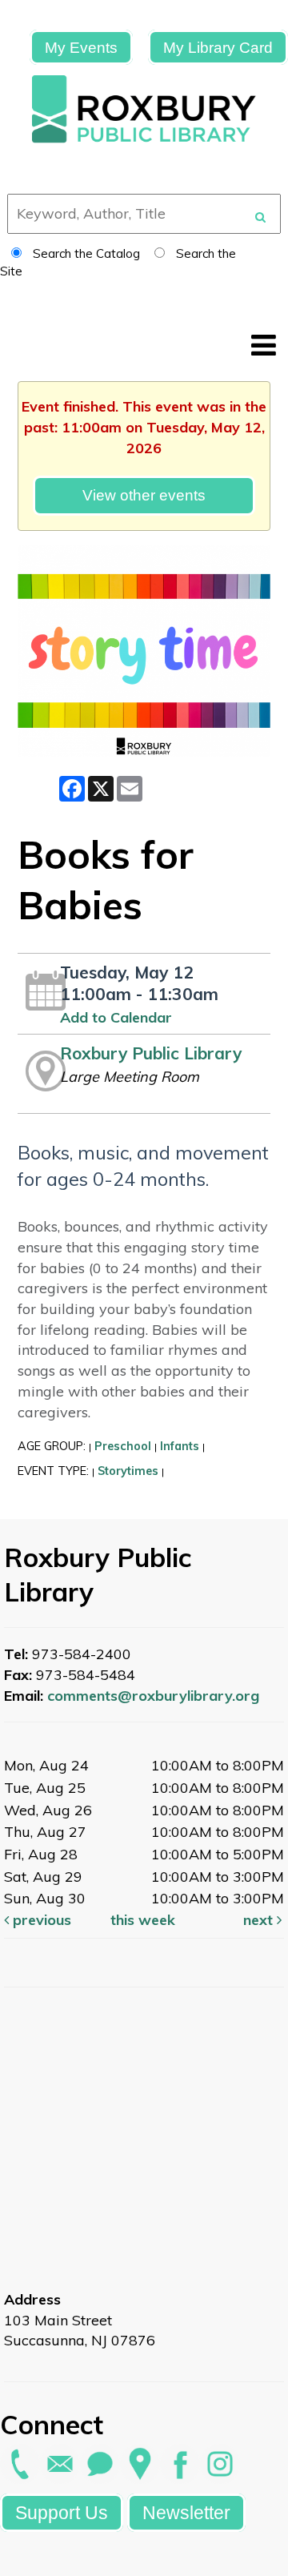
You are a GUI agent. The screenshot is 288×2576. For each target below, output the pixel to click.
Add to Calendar (116, 1017)
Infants (180, 1446)
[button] (264, 345)
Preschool (123, 1446)
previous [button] (40, 1920)
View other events (144, 495)
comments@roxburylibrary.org (153, 1696)
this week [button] (143, 1920)
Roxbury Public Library (151, 1053)
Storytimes (128, 1471)
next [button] (260, 1920)
